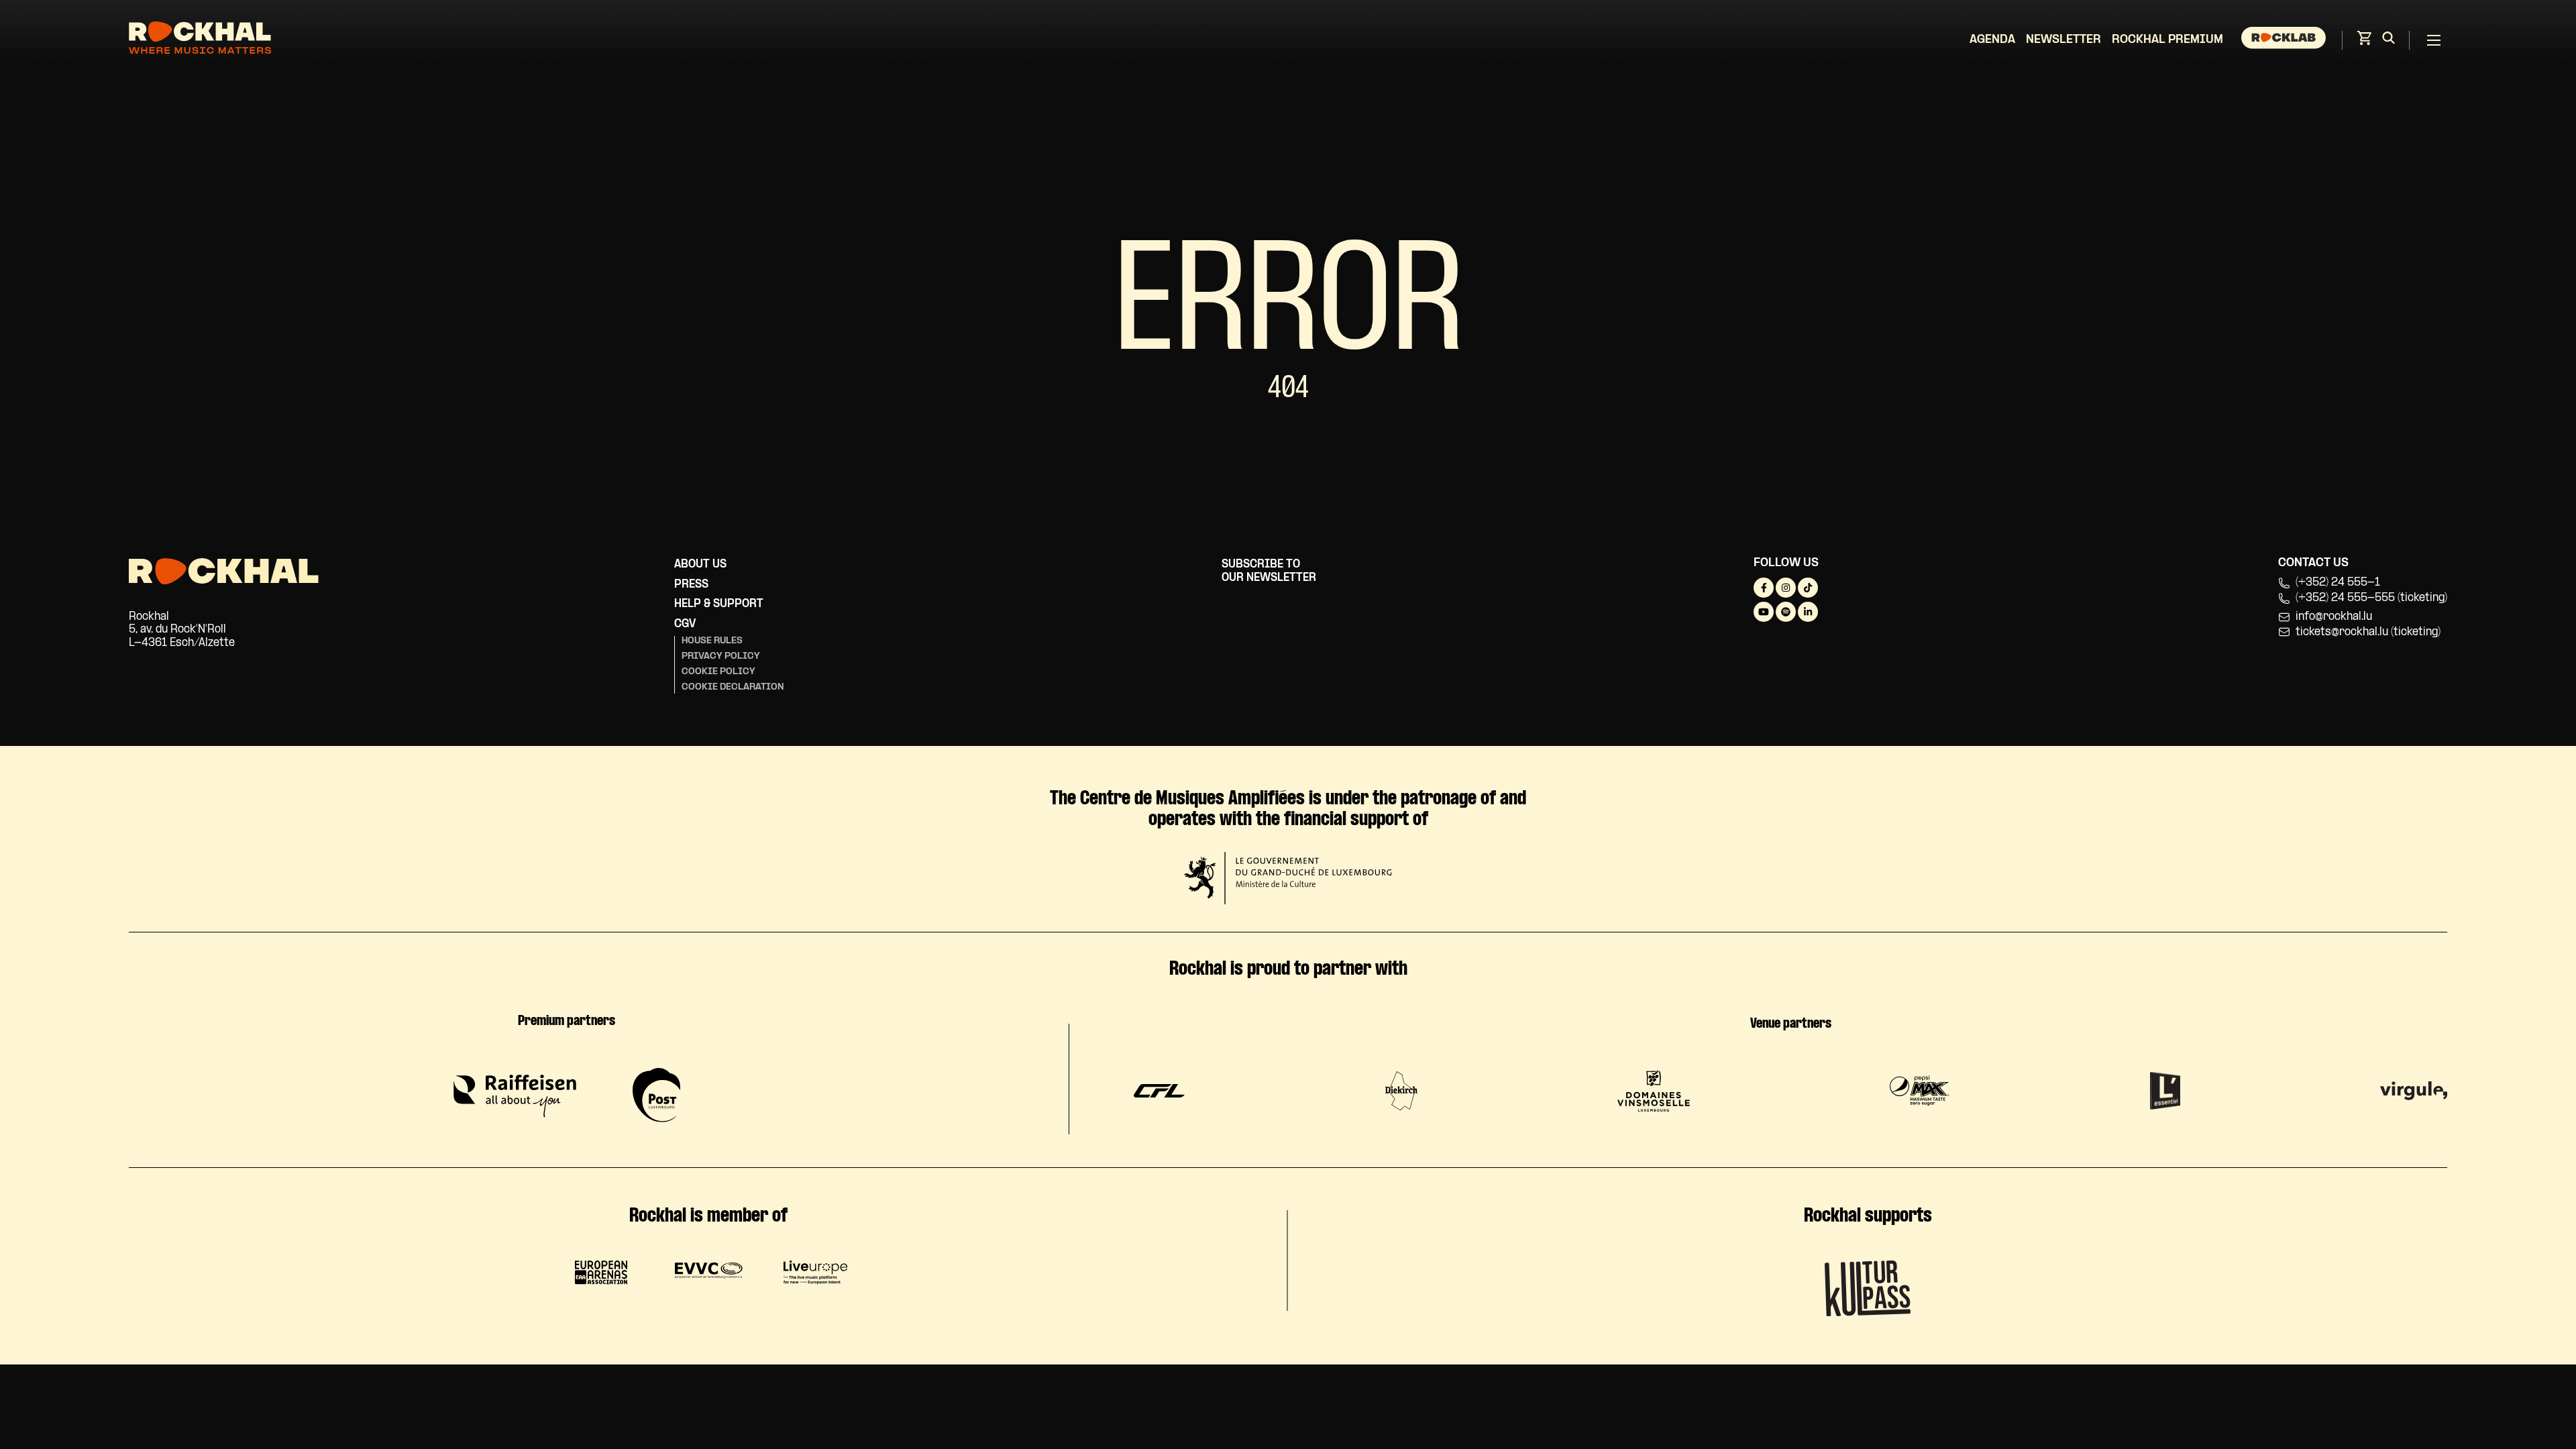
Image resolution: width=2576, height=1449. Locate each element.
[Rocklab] (2285, 40)
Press (691, 585)
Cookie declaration (733, 687)
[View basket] (2364, 42)
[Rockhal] (200, 40)
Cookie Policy (718, 672)
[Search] (2389, 40)
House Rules (712, 641)
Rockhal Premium (2167, 40)
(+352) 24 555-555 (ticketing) (2371, 598)
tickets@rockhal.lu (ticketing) (2368, 632)
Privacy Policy (721, 656)
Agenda (1992, 40)
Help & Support (719, 604)
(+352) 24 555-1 (2338, 583)
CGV (685, 624)
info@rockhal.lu (2334, 617)
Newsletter (2063, 40)
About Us (700, 565)
